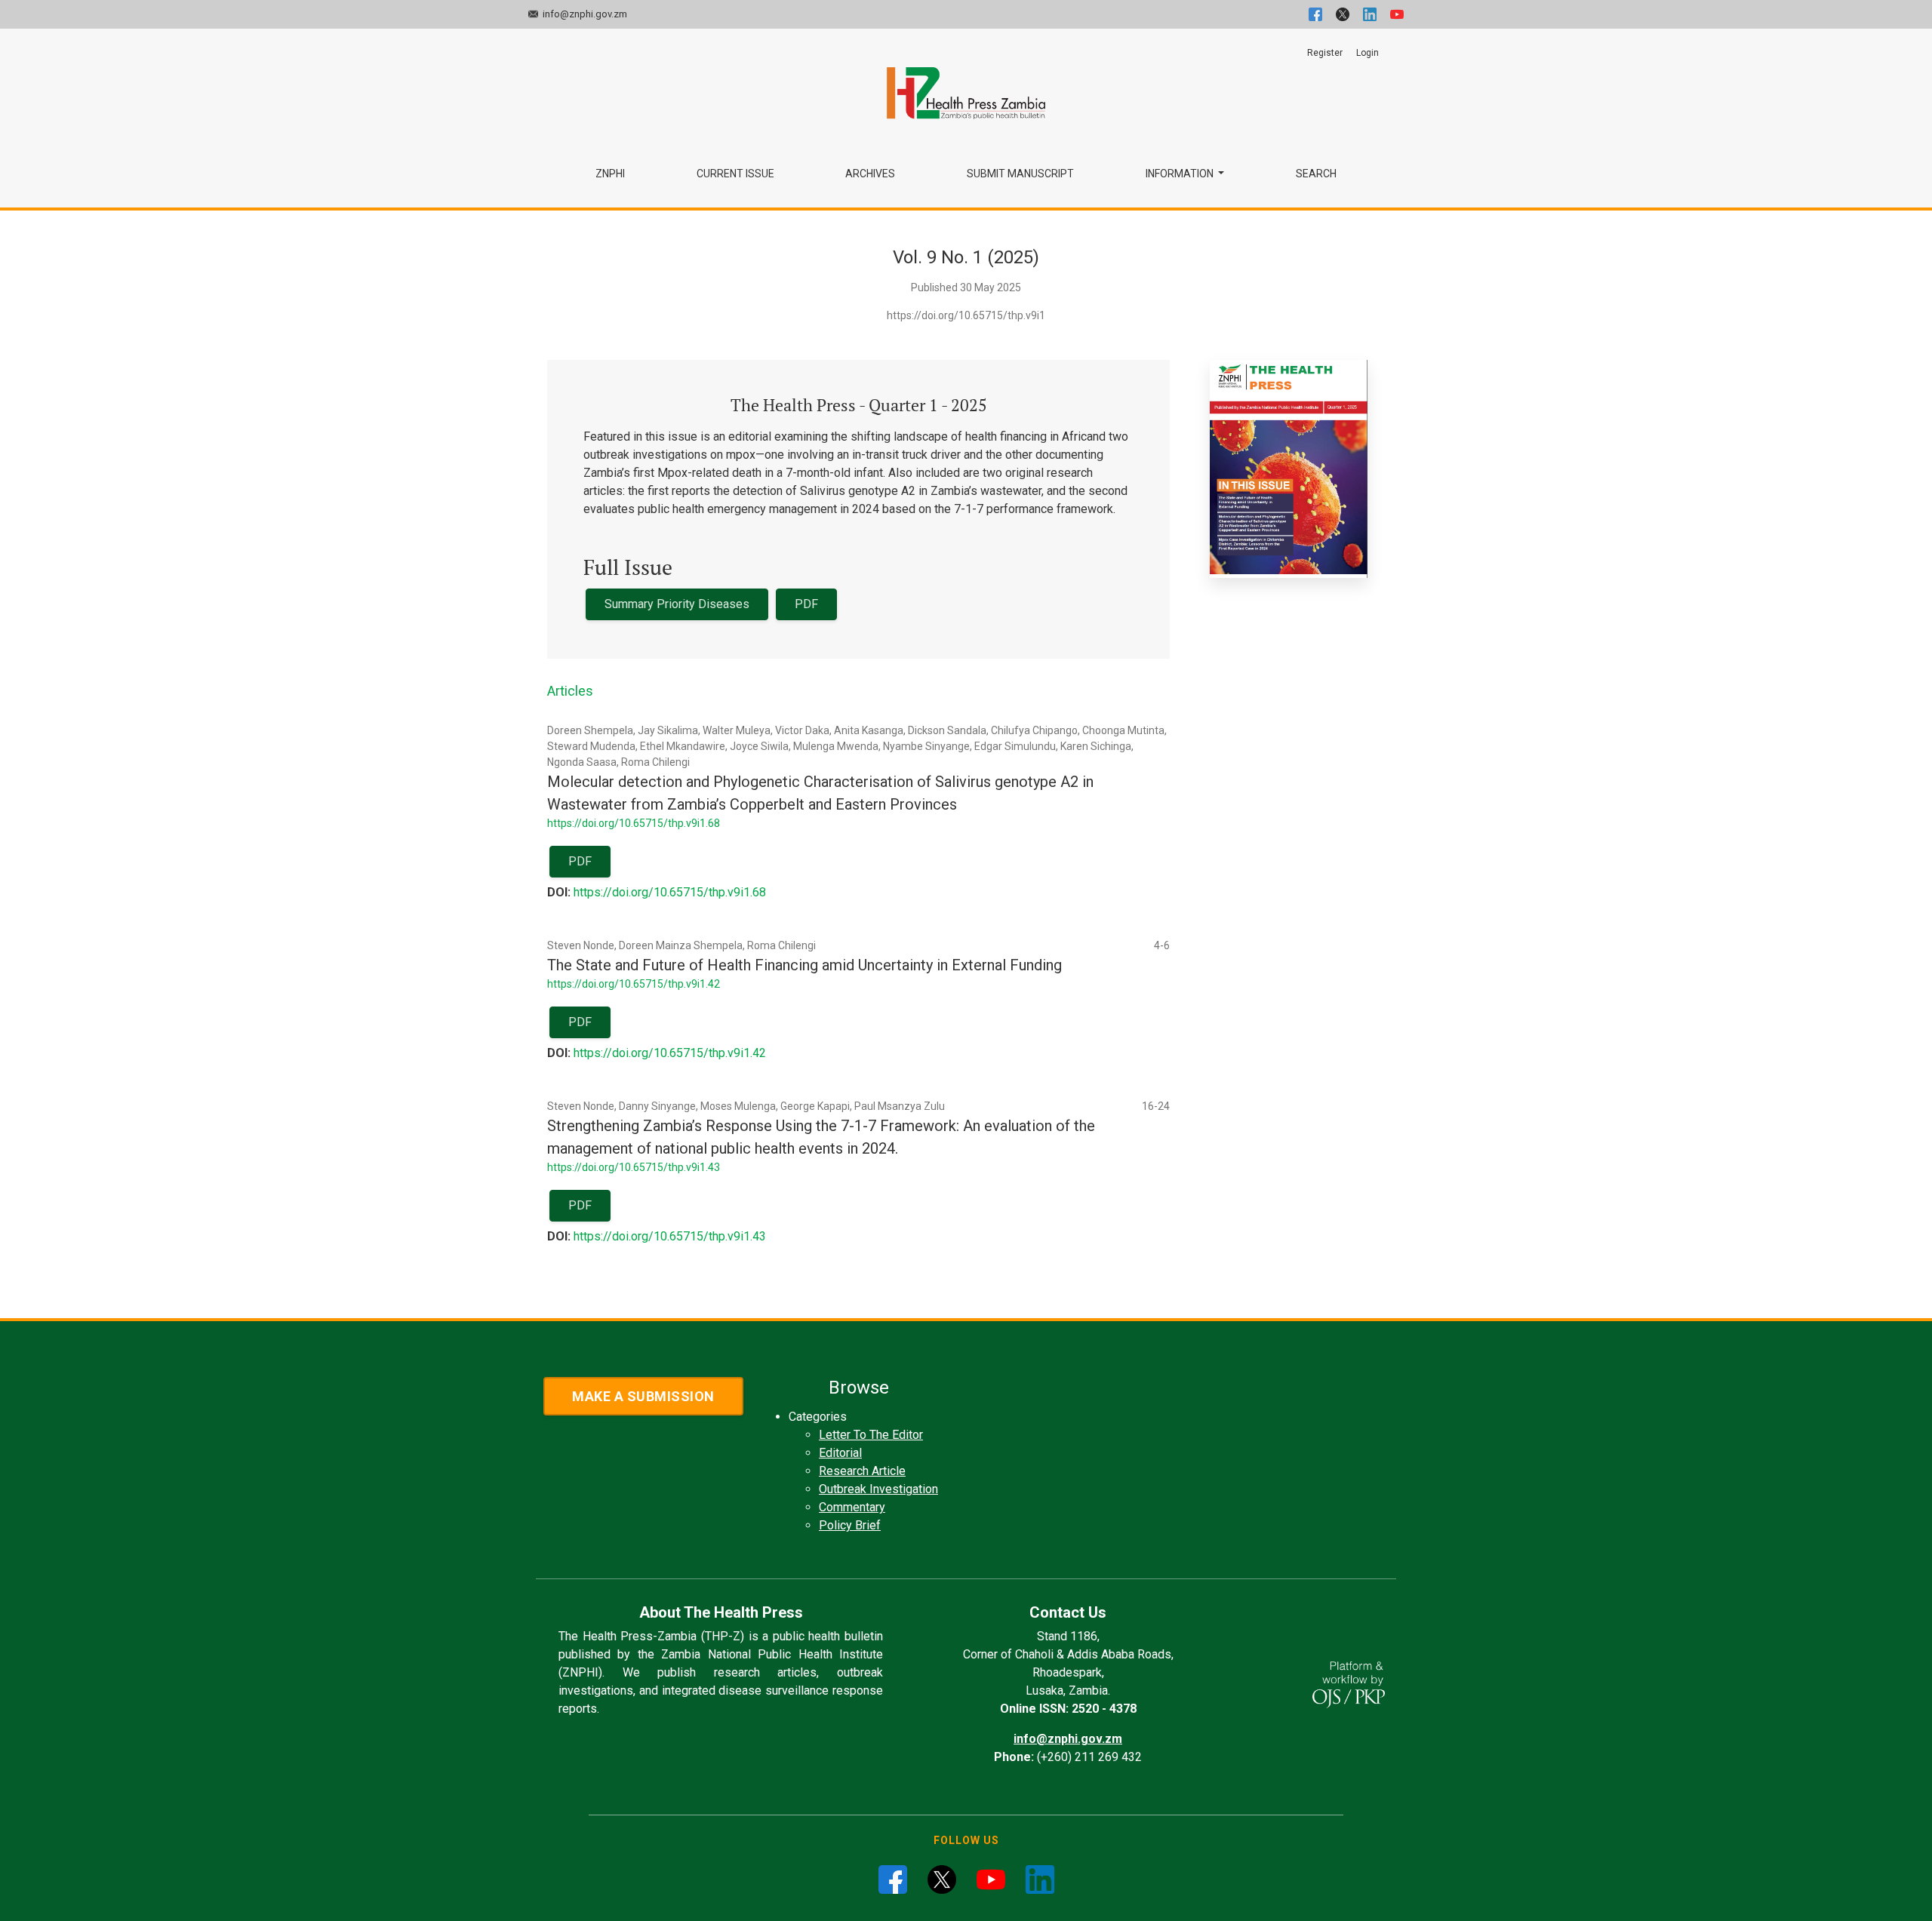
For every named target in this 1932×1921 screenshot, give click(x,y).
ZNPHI (610, 174)
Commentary (852, 1507)
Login (1367, 53)
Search (1316, 174)
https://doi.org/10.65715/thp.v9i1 (966, 315)
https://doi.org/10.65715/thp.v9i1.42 (634, 984)
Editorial (840, 1453)
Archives (870, 174)
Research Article (862, 1471)
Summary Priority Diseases (677, 604)
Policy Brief (850, 1525)
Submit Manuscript (1020, 174)
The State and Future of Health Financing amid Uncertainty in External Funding (804, 965)
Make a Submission (643, 1396)
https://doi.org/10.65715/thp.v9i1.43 (634, 1167)
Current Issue (735, 174)
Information (1181, 174)
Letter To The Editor (871, 1435)
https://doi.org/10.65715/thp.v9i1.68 (634, 823)
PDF (806, 604)
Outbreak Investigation (878, 1489)
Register (1325, 53)
